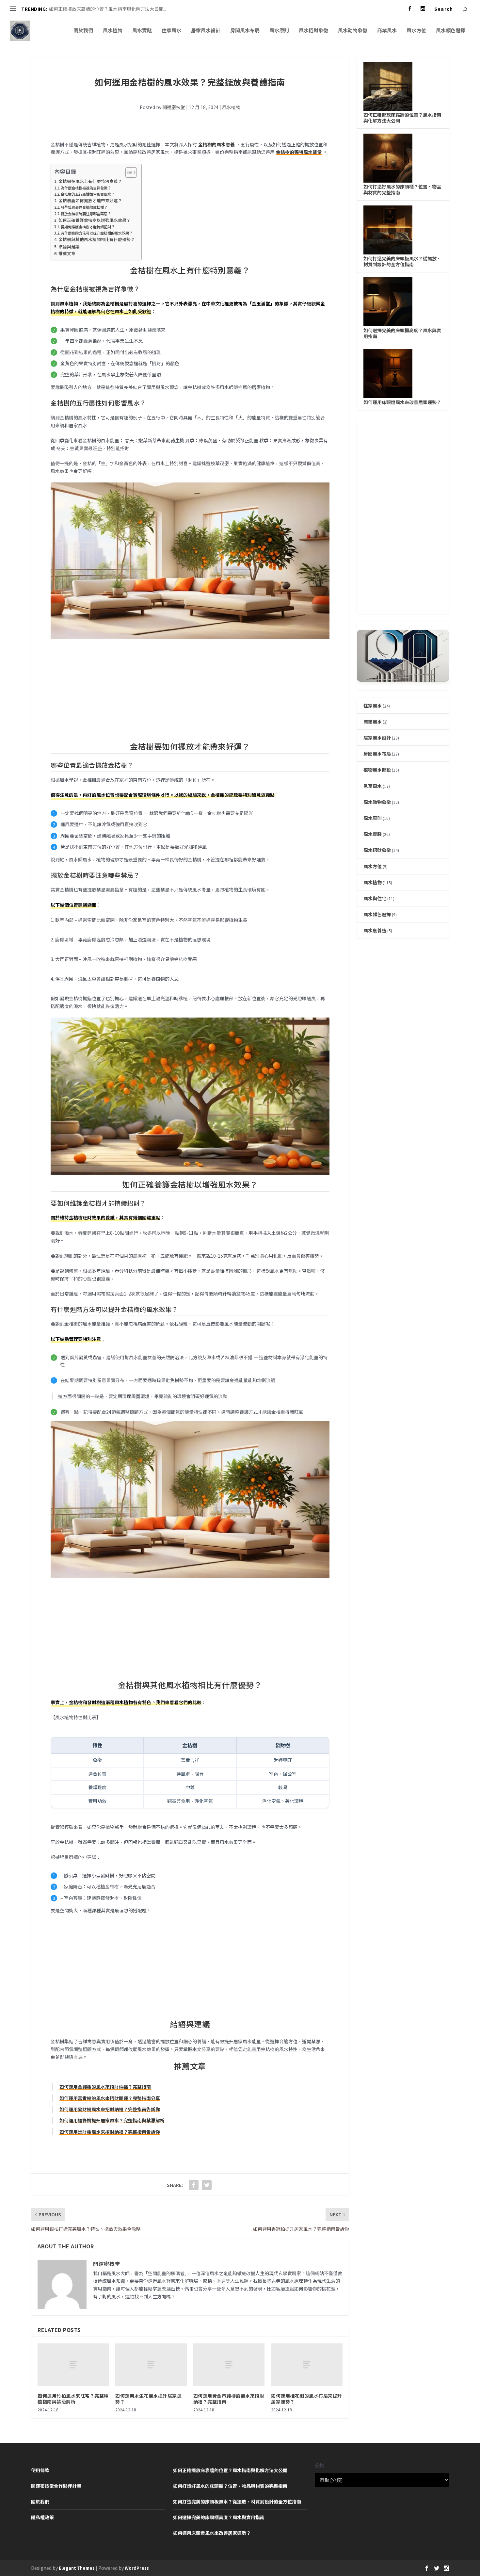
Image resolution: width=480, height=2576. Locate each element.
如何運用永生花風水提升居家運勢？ (148, 2399)
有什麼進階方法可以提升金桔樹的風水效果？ (97, 233)
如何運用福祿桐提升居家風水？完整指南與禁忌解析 (112, 2120)
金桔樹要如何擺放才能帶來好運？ (90, 200)
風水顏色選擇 (451, 31)
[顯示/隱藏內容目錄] (128, 172)
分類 (319, 2465)
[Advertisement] (190, 690)
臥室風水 (373, 786)
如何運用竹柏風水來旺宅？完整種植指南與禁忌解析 (73, 2399)
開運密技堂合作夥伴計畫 (56, 2486)
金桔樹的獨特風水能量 (299, 152)
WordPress (137, 2568)
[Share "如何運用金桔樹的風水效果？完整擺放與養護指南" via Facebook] (194, 2185)
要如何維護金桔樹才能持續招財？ (88, 227)
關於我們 (83, 31)
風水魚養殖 (375, 930)
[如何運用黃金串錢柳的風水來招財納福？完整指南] (229, 2365)
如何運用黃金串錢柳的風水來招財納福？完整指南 (229, 2399)
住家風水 (171, 31)
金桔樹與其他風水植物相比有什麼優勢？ (97, 239)
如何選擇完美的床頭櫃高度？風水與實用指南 (402, 333)
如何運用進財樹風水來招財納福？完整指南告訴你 (110, 2132)
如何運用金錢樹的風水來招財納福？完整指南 (105, 2087)
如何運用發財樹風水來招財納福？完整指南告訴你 (110, 2109)
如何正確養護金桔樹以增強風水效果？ (95, 220)
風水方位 (416, 31)
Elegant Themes (77, 2568)
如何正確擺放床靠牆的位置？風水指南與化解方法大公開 (402, 118)
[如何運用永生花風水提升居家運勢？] (151, 2365)
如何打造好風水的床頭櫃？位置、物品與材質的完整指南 (402, 189)
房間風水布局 (245, 31)
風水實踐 (142, 31)
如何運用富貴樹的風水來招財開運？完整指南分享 (110, 2098)
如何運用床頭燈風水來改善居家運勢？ (402, 402)
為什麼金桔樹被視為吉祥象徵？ (86, 188)
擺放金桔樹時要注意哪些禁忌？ (86, 214)
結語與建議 (69, 246)
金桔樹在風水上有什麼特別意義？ (90, 181)
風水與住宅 (375, 898)
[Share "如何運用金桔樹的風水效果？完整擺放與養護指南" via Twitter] (207, 2185)
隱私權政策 (42, 2517)
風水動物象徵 (353, 31)
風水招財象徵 (313, 31)
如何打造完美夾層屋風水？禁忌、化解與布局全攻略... (103, 9)
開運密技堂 (174, 107)
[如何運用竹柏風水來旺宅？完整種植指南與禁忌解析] (73, 2365)
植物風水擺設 (377, 770)
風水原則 (279, 31)
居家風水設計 (206, 31)
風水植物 (113, 31)
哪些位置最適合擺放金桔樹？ (84, 207)
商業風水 (387, 31)
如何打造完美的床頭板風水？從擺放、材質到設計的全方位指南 (402, 261)
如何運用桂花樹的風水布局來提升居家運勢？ (307, 2399)
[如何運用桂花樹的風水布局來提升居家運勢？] (307, 2365)
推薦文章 (67, 253)
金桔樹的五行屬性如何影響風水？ (88, 194)
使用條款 (40, 2470)
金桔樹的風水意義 (216, 144)
